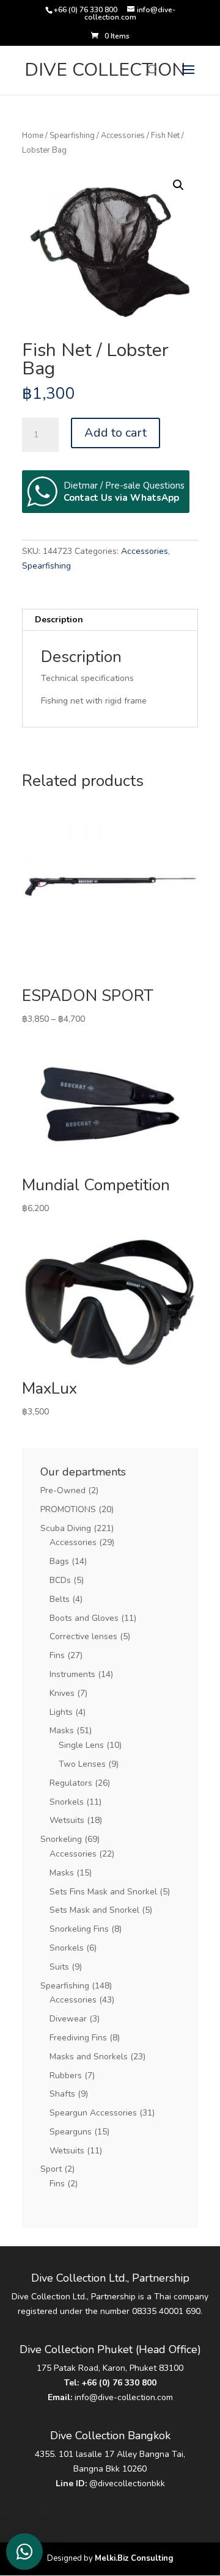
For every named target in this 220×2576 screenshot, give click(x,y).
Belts (60, 1599)
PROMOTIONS (68, 1509)
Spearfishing (72, 136)
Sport (51, 2169)
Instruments (72, 1674)
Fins (57, 1655)
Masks (62, 1730)
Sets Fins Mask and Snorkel (103, 1892)
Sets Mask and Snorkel (94, 1910)
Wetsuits (67, 1820)
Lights (61, 1712)
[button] (178, 185)
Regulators (71, 1783)
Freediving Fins (78, 2038)
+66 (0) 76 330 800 (119, 2383)
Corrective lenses (83, 1636)
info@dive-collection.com (124, 2397)
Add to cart (116, 433)
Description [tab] (59, 620)
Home (33, 136)
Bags (59, 1561)
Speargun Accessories (93, 2113)
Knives (62, 1693)
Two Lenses (82, 1764)
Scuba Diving (66, 1528)
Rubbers (66, 2076)
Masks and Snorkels (89, 2057)
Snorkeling (61, 1839)
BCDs (60, 1580)
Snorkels (67, 1802)
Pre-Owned (63, 1490)
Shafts (62, 2094)
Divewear (68, 2019)
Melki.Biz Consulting (134, 2558)
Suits (59, 1967)
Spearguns (71, 2132)
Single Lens (81, 1745)
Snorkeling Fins (79, 1929)
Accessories (123, 136)
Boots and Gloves (84, 1618)
